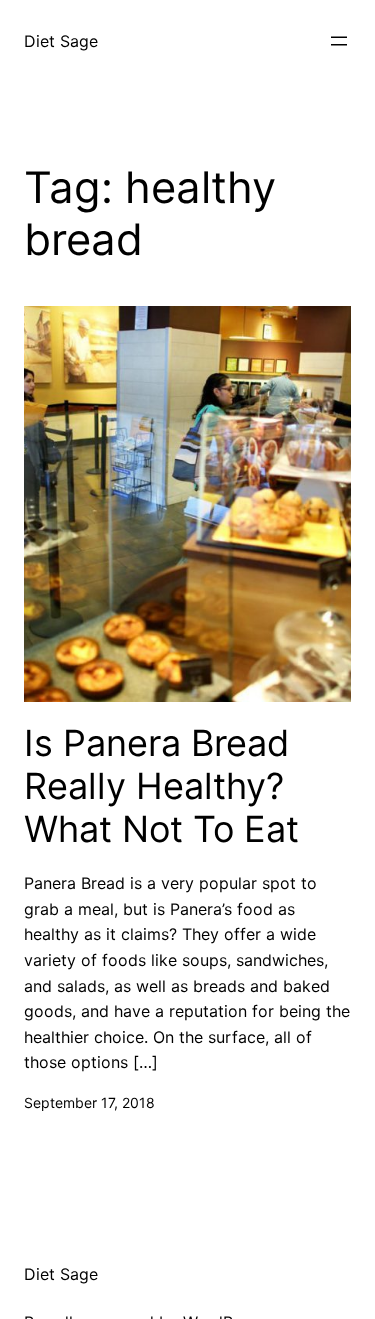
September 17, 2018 (89, 1102)
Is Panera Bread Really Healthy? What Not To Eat (161, 786)
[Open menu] (339, 41)
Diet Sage (61, 41)
